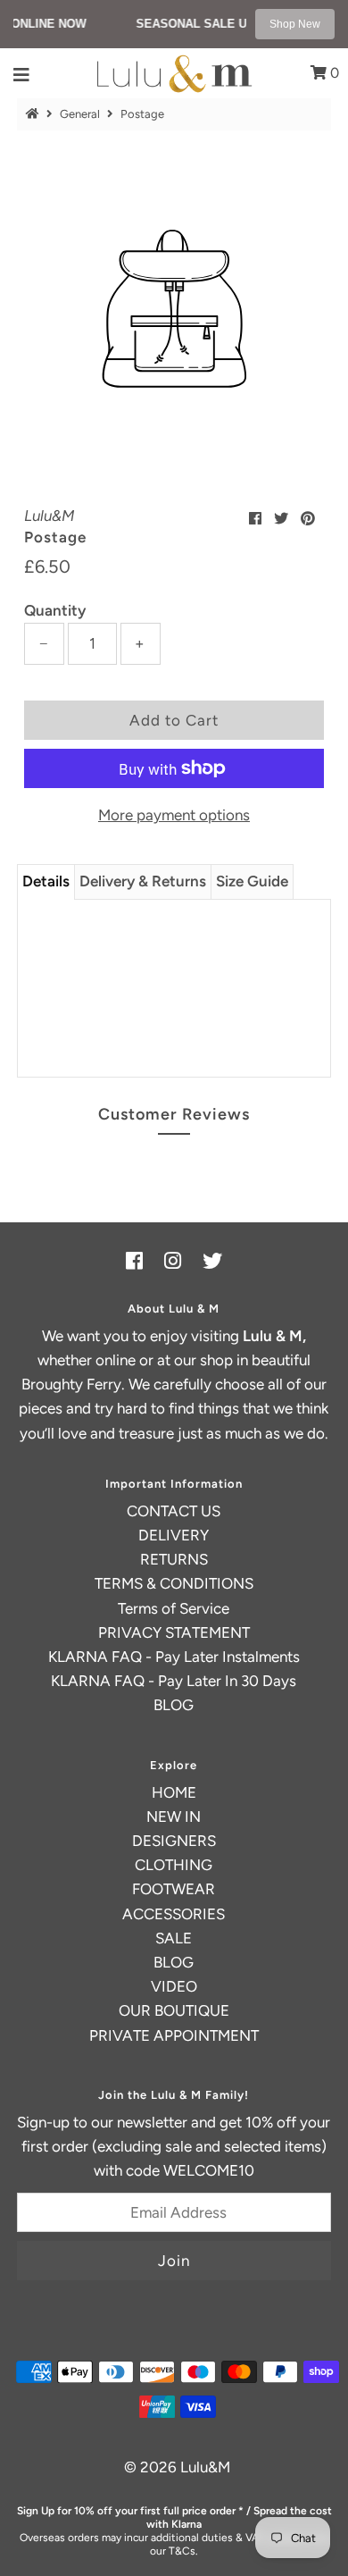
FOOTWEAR (174, 1889)
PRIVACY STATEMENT (174, 1632)
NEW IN (174, 1817)
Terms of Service (174, 1608)
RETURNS (174, 1559)
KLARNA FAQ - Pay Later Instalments (174, 1657)
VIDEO (174, 1986)
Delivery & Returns (143, 881)
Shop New (295, 24)
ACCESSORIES (174, 1914)
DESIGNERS (174, 1841)
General (80, 114)
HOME (174, 1792)
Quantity (55, 610)
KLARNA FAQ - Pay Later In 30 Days (174, 1681)
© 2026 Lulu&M (177, 2467)
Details (46, 881)
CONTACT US (174, 1511)
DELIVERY (174, 1535)
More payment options (174, 815)
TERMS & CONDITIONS (174, 1583)
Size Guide (252, 881)
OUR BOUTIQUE (174, 2010)
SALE (174, 1938)
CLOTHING (174, 1865)
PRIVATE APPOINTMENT (174, 2035)
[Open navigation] (22, 73)
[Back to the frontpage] (35, 114)
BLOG (174, 1705)
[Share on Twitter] (281, 519)
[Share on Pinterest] (308, 519)
